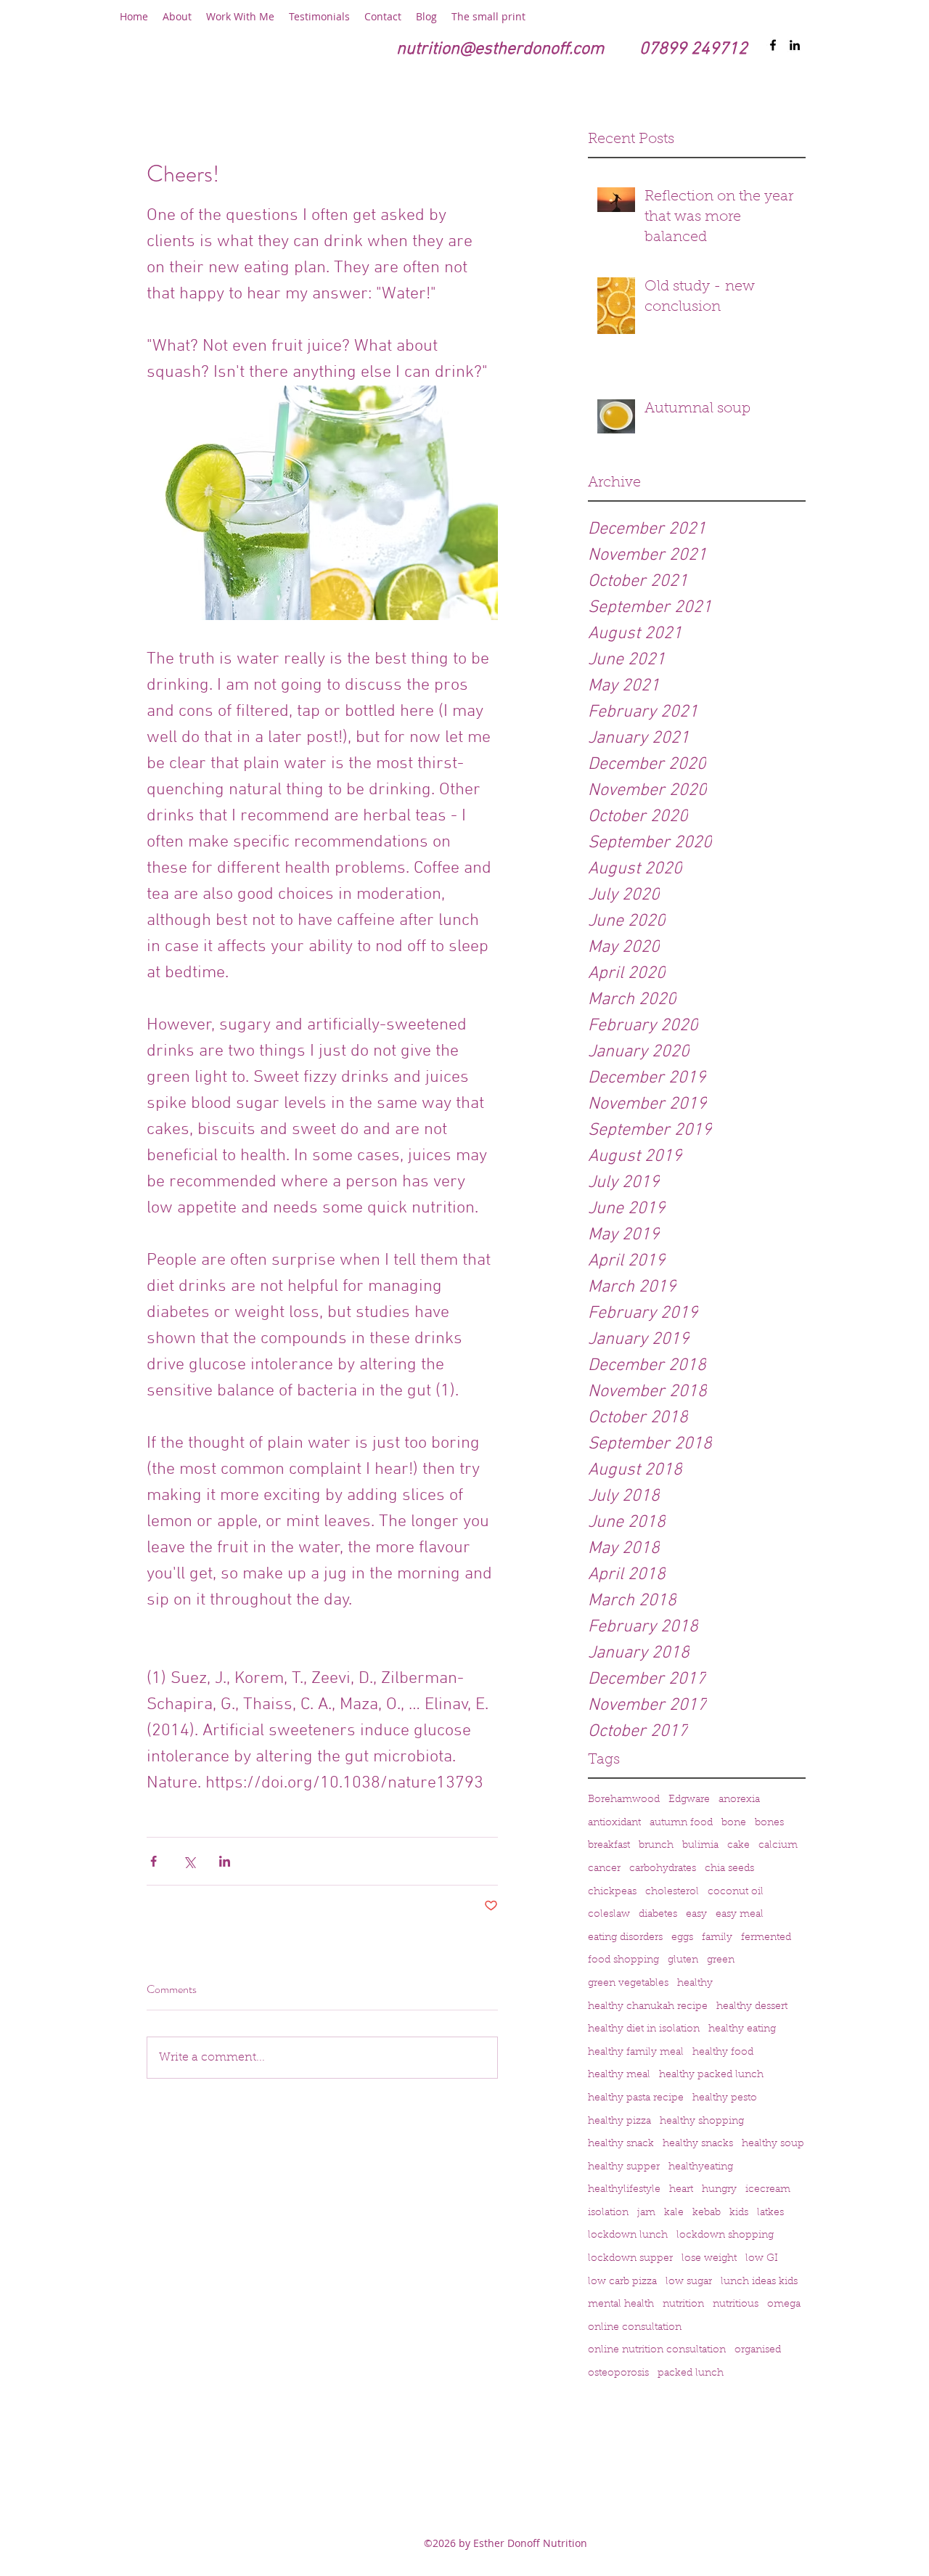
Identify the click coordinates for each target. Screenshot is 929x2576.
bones (769, 1823)
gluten (683, 1960)
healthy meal (619, 2075)
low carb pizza (622, 2282)
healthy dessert (752, 2007)
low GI (762, 2259)
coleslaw (609, 1915)
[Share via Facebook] (154, 1861)
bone (734, 1823)
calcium (778, 1846)
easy (696, 1915)
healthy (695, 1984)
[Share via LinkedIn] (225, 1861)
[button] (177, 17)
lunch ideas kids (759, 2282)
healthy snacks (698, 2144)
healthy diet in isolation (644, 2029)
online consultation (635, 2328)
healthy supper (624, 2167)
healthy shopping (702, 2121)
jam (646, 2213)
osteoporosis (618, 2373)
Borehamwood (624, 1800)
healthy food (723, 2053)
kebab (707, 2213)
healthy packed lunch (711, 2075)
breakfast (609, 1846)
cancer (604, 1869)
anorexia (739, 1800)
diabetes (658, 1915)
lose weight (709, 2259)
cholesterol (672, 1892)
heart (681, 2190)
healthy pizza (619, 2121)
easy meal (740, 1915)
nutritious (736, 2304)
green (721, 1960)
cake (738, 1846)
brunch (656, 1846)
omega (784, 2304)
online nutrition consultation (657, 2350)
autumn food (681, 1823)
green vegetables (628, 1984)
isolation (608, 2213)
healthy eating (742, 2029)
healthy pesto (725, 2098)
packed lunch (691, 2373)
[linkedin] (795, 45)
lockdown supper (630, 2259)
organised (758, 2350)
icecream (768, 2190)
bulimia (700, 1846)
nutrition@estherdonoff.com (500, 49)
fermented (766, 1938)
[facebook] (773, 45)
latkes (770, 2213)
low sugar (689, 2282)
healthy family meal (636, 2053)
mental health (621, 2304)
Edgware (689, 1800)
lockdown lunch (628, 2235)
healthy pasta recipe (636, 2098)
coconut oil (736, 1892)
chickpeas (612, 1892)
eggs (682, 1938)
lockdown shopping (725, 2235)
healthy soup (773, 2144)
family (717, 1938)
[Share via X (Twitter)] (189, 1861)
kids (739, 2213)
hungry (719, 2190)
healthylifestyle (624, 2190)
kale (674, 2213)
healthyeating (701, 2167)
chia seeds (729, 1869)
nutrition (683, 2304)
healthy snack (621, 2144)
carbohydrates (663, 1869)
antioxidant (614, 1823)
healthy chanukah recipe (648, 2007)
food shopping (623, 1960)
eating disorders (625, 1938)
